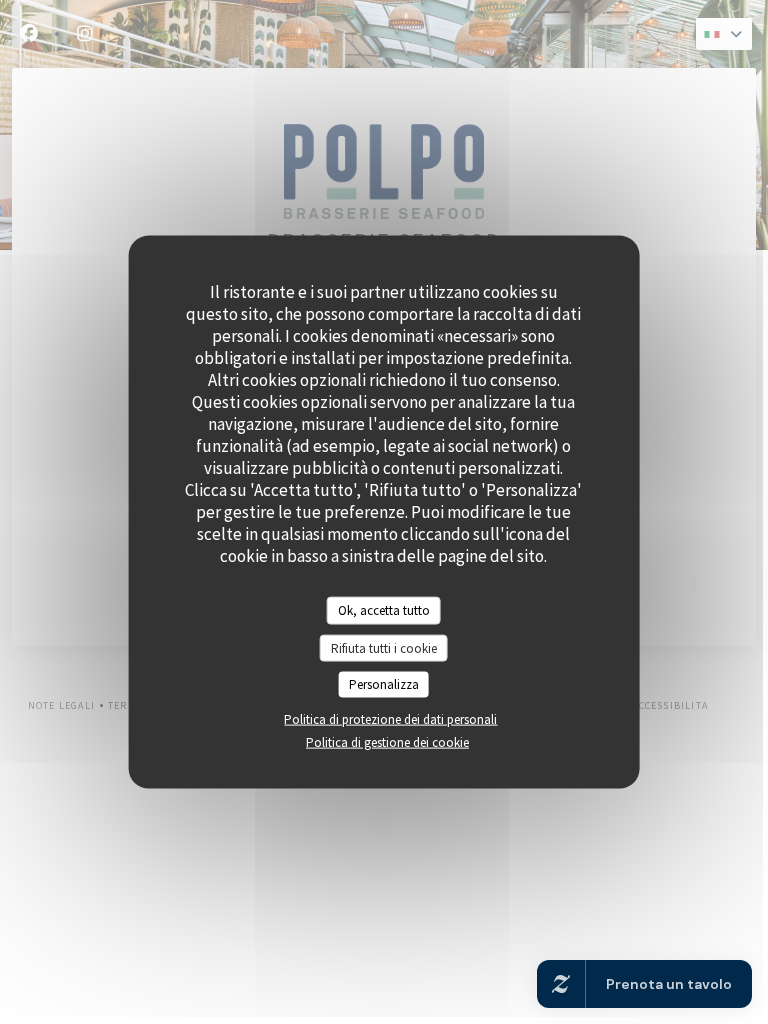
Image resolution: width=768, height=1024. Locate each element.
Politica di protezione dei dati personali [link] (390, 718)
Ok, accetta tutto (384, 610)
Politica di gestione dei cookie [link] (387, 741)
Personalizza (384, 684)
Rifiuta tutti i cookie (384, 647)
